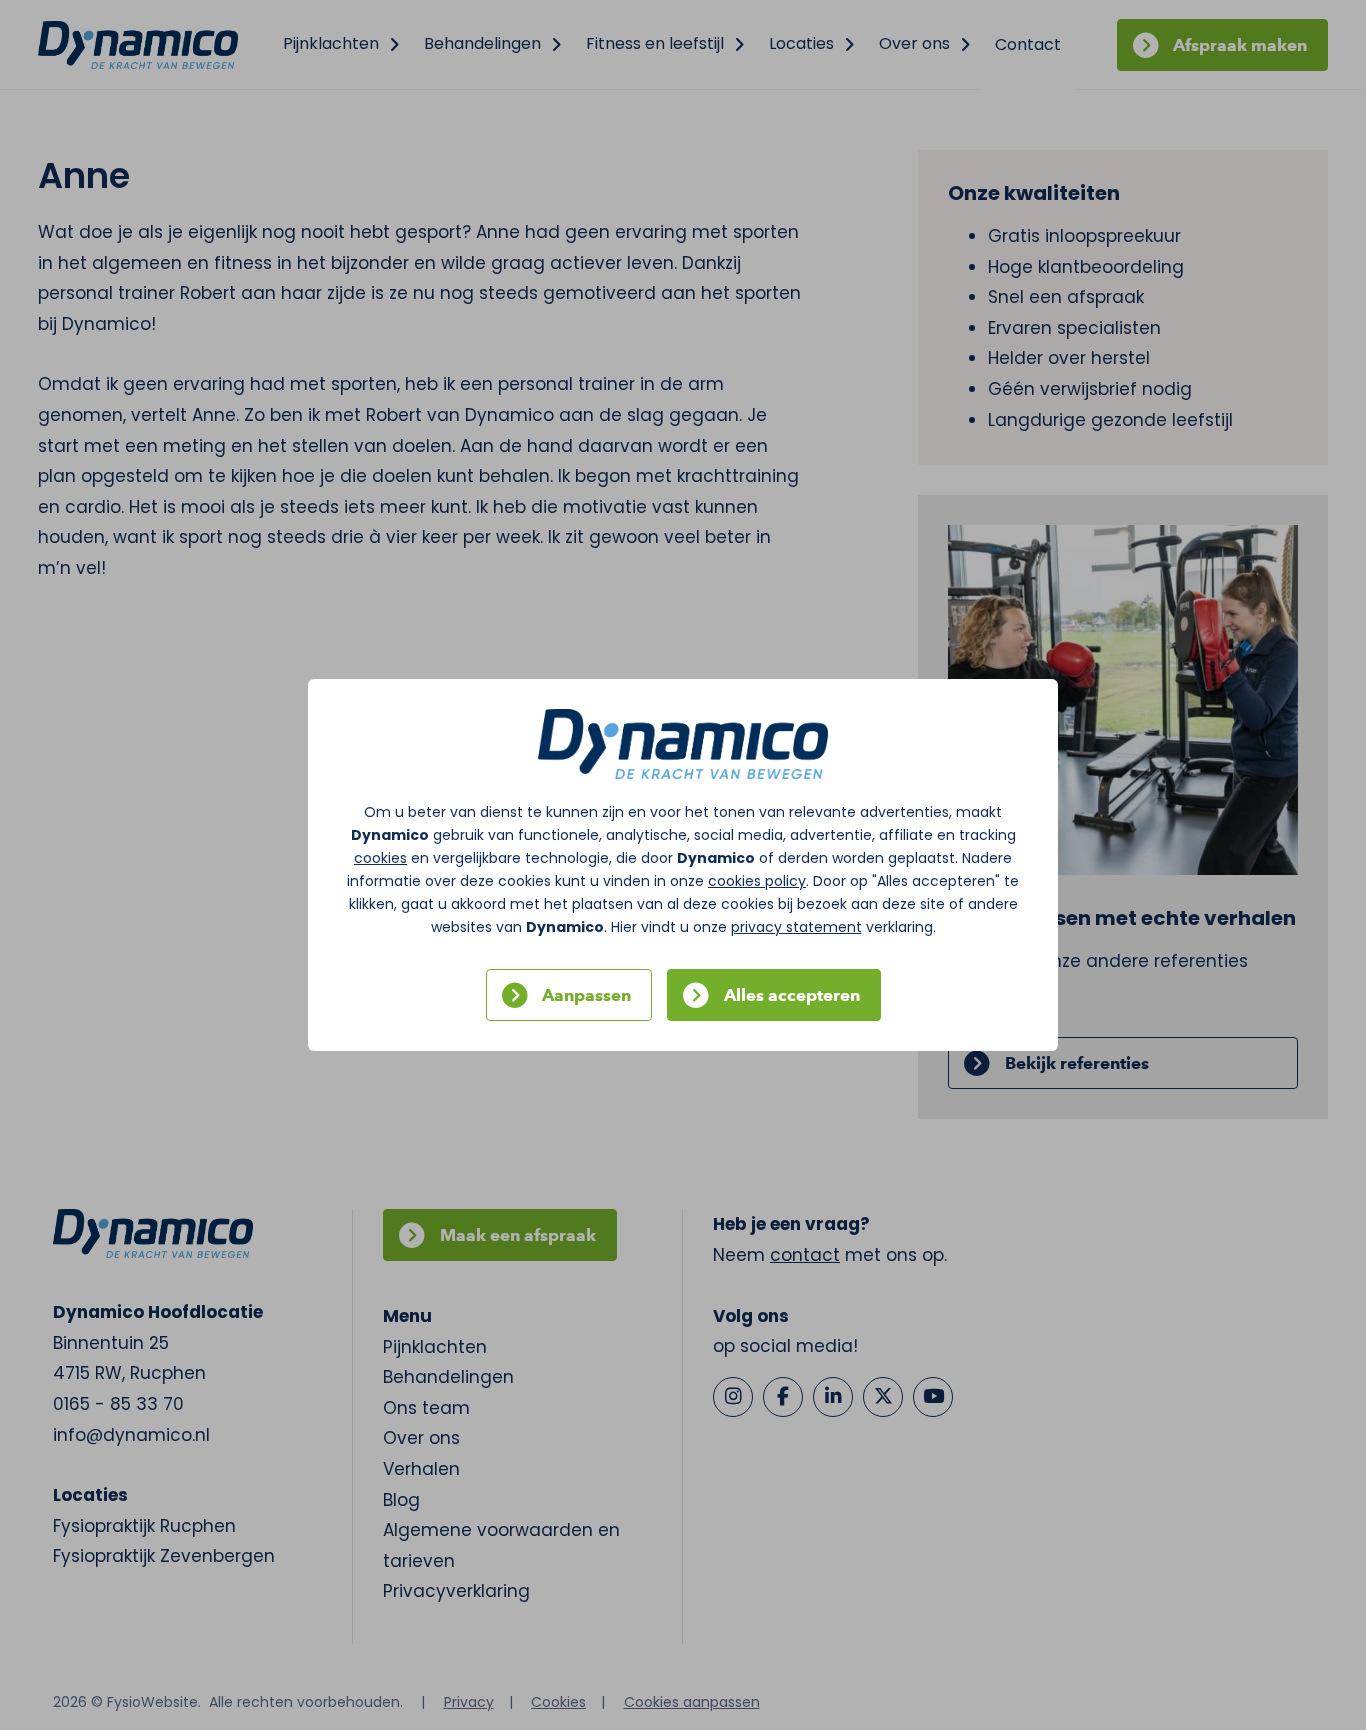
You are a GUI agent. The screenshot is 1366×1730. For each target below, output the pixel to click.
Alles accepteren (792, 995)
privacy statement (796, 927)
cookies (380, 858)
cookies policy (757, 881)
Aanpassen (586, 995)
